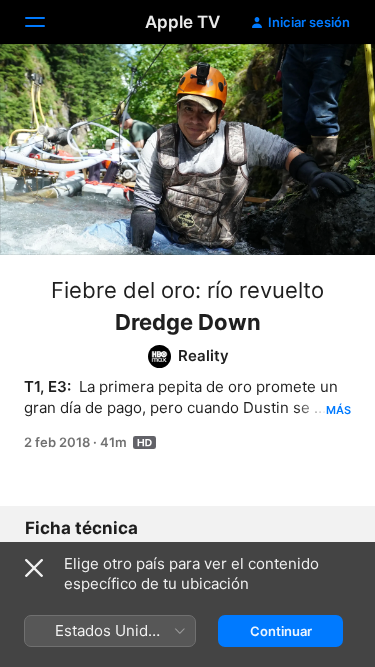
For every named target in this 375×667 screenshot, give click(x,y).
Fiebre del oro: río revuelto (187, 290)
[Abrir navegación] (47, 22)
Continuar (281, 631)
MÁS (338, 410)
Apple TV (182, 22)
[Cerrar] (34, 568)
